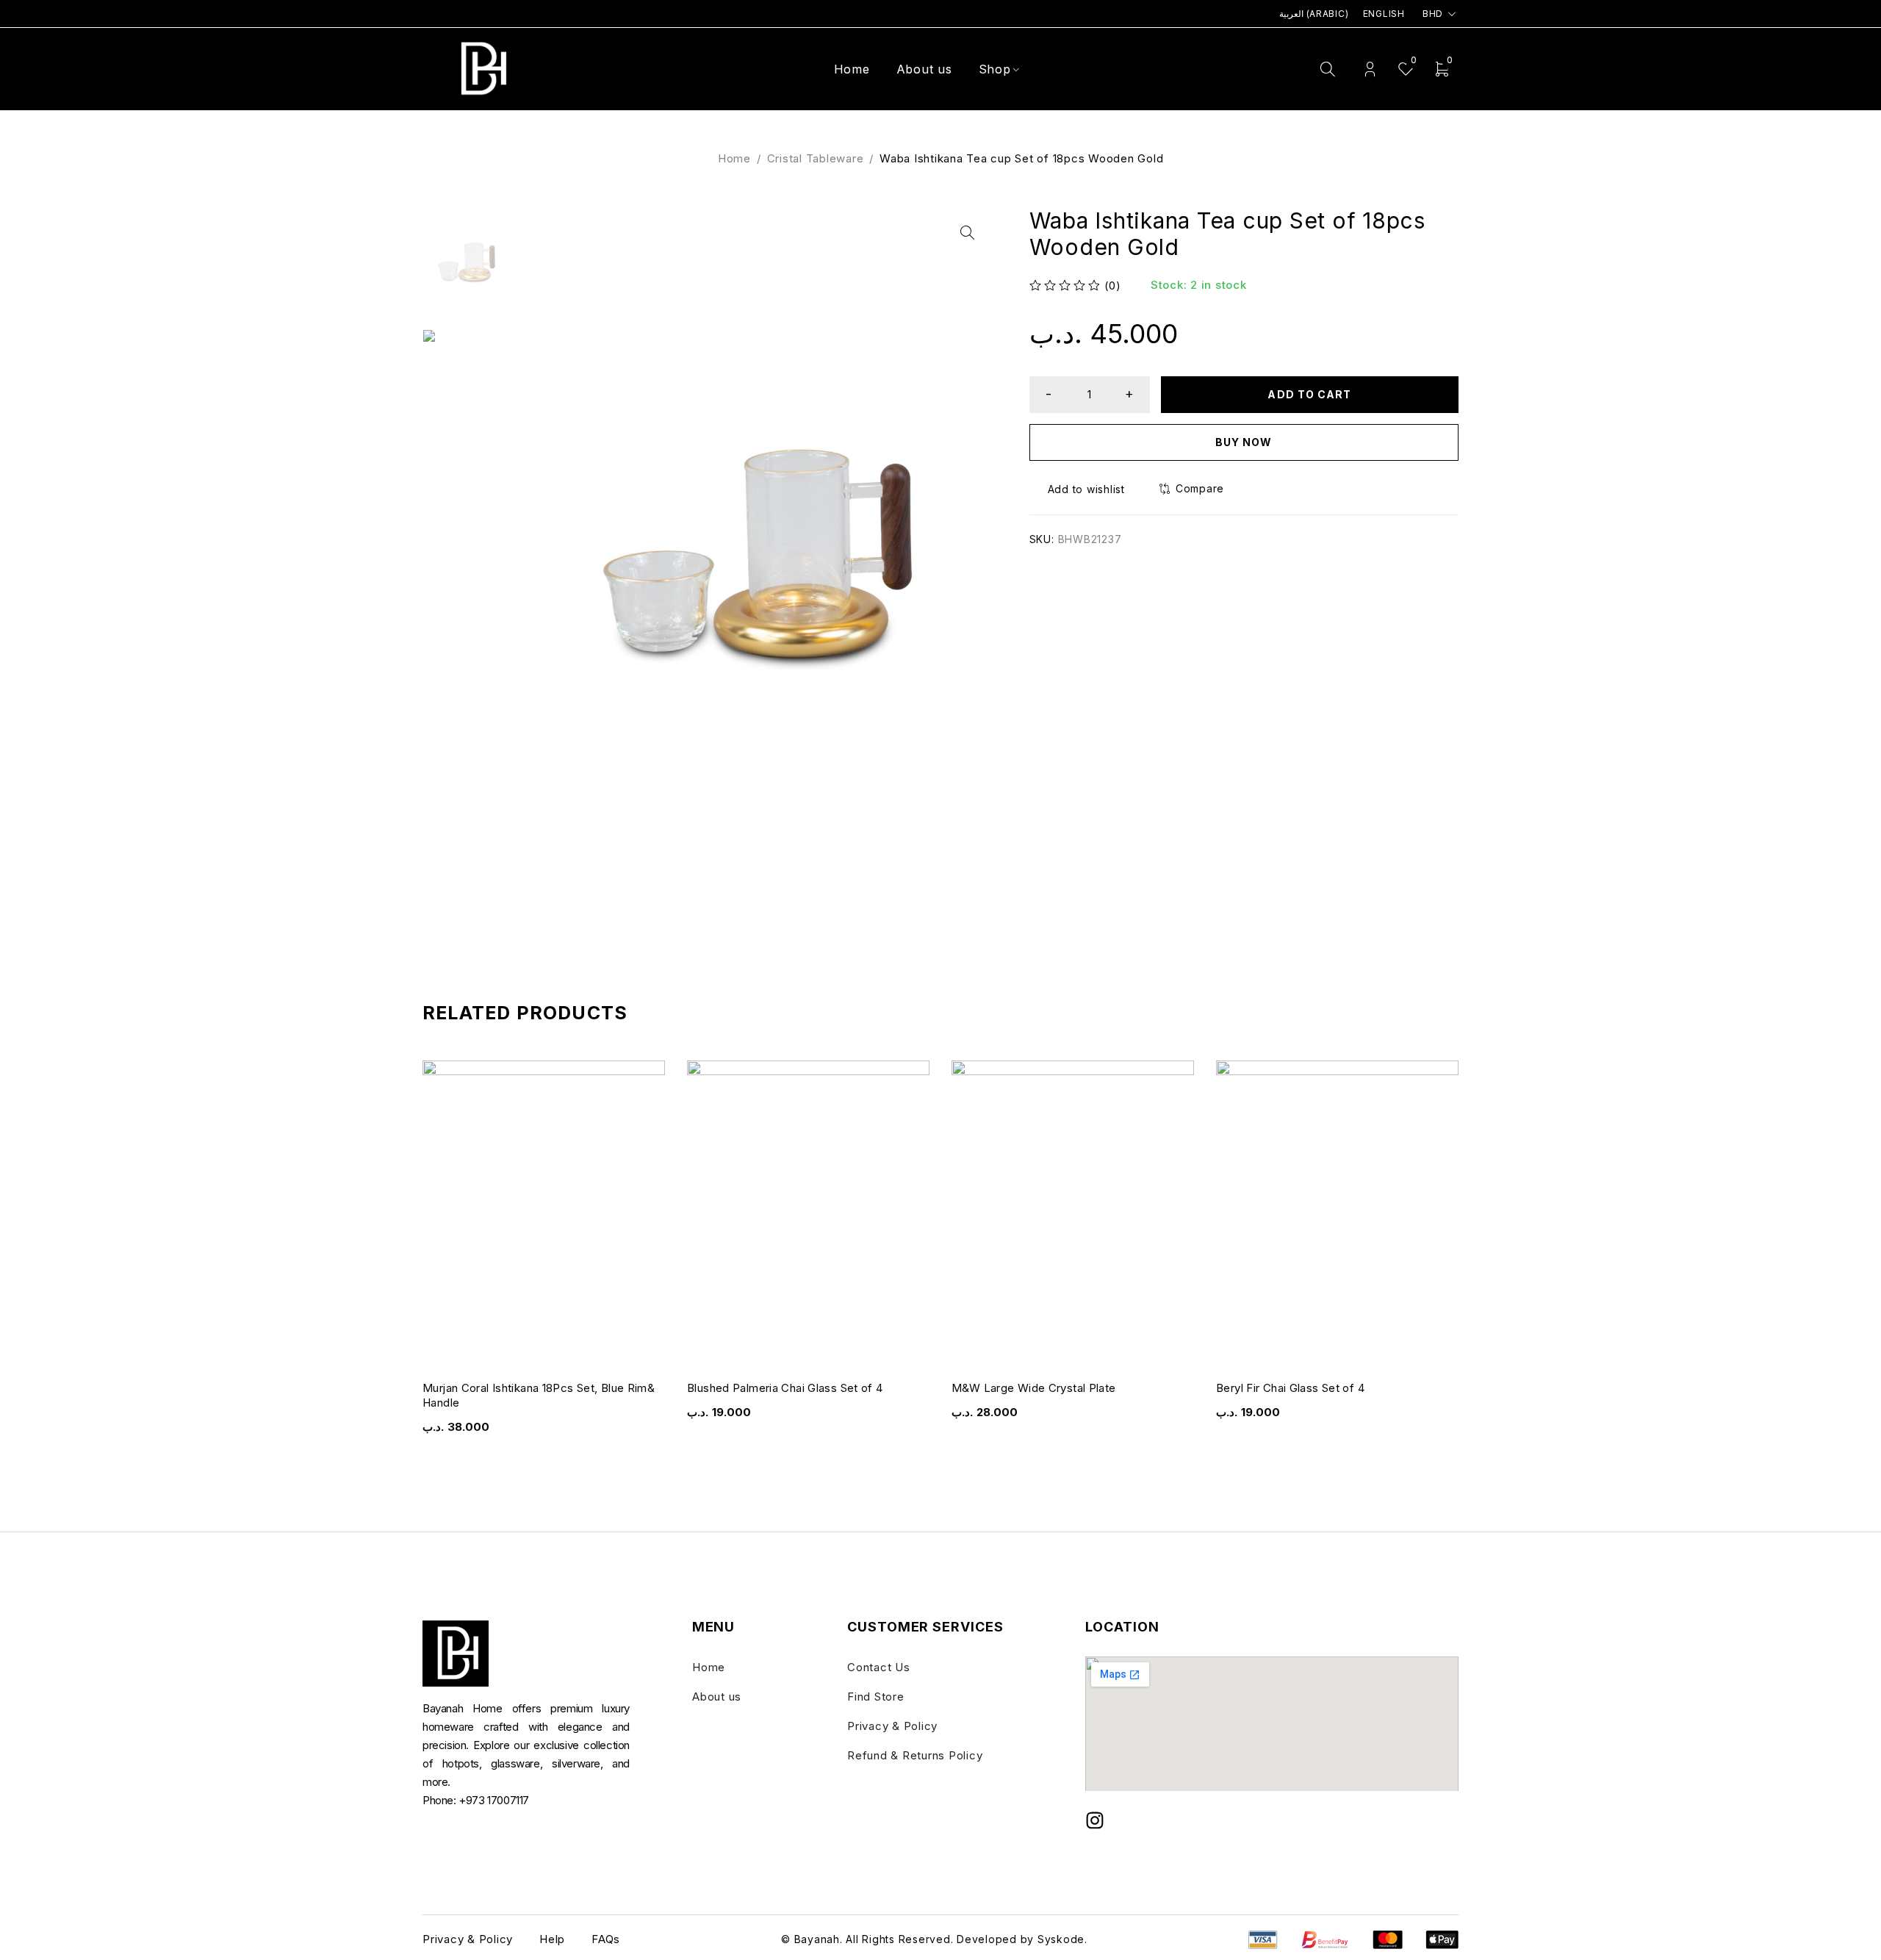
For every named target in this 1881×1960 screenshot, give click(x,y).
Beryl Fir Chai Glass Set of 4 (1290, 1388)
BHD (1433, 14)
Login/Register (1370, 69)
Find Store (876, 1697)
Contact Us (879, 1667)
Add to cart (1309, 394)
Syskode (1061, 1939)
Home (734, 158)
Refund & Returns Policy (915, 1755)
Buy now (1244, 442)
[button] (967, 233)
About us (717, 1697)
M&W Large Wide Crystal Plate (1034, 1388)
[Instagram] (1095, 1820)
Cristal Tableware (816, 158)
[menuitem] (1313, 14)
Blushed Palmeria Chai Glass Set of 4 (785, 1388)
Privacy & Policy (892, 1726)
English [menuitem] (1384, 14)
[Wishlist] (1079, 489)
